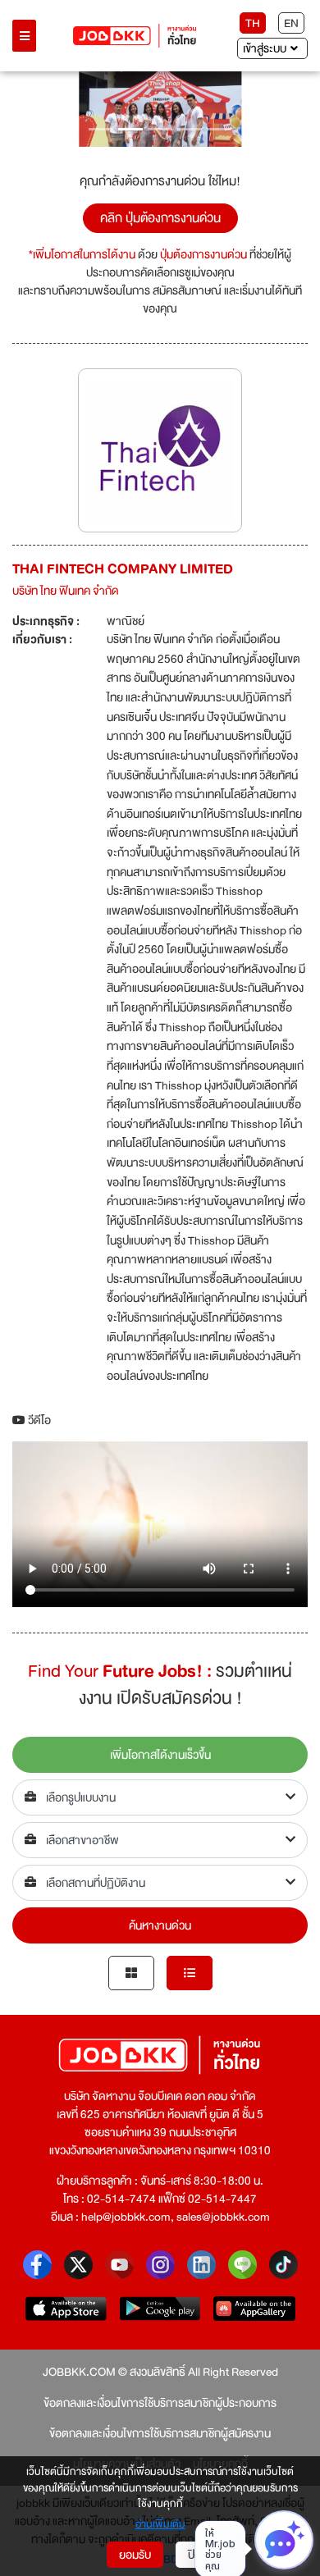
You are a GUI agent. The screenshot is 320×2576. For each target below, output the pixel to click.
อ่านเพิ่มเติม (160, 2525)
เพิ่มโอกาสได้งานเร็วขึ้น (160, 1755)
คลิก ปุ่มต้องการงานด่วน (160, 218)
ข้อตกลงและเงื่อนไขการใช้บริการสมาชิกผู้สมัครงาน (160, 2433)
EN (291, 23)
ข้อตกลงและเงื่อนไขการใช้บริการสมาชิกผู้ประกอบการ (160, 2403)
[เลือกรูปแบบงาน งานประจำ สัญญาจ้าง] (160, 1797)
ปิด (195, 2555)
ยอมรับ (135, 2555)
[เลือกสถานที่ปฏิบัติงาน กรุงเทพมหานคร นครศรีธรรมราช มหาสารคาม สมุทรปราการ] (160, 1883)
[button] (34, 109)
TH (253, 23)
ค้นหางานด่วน (160, 1925)
